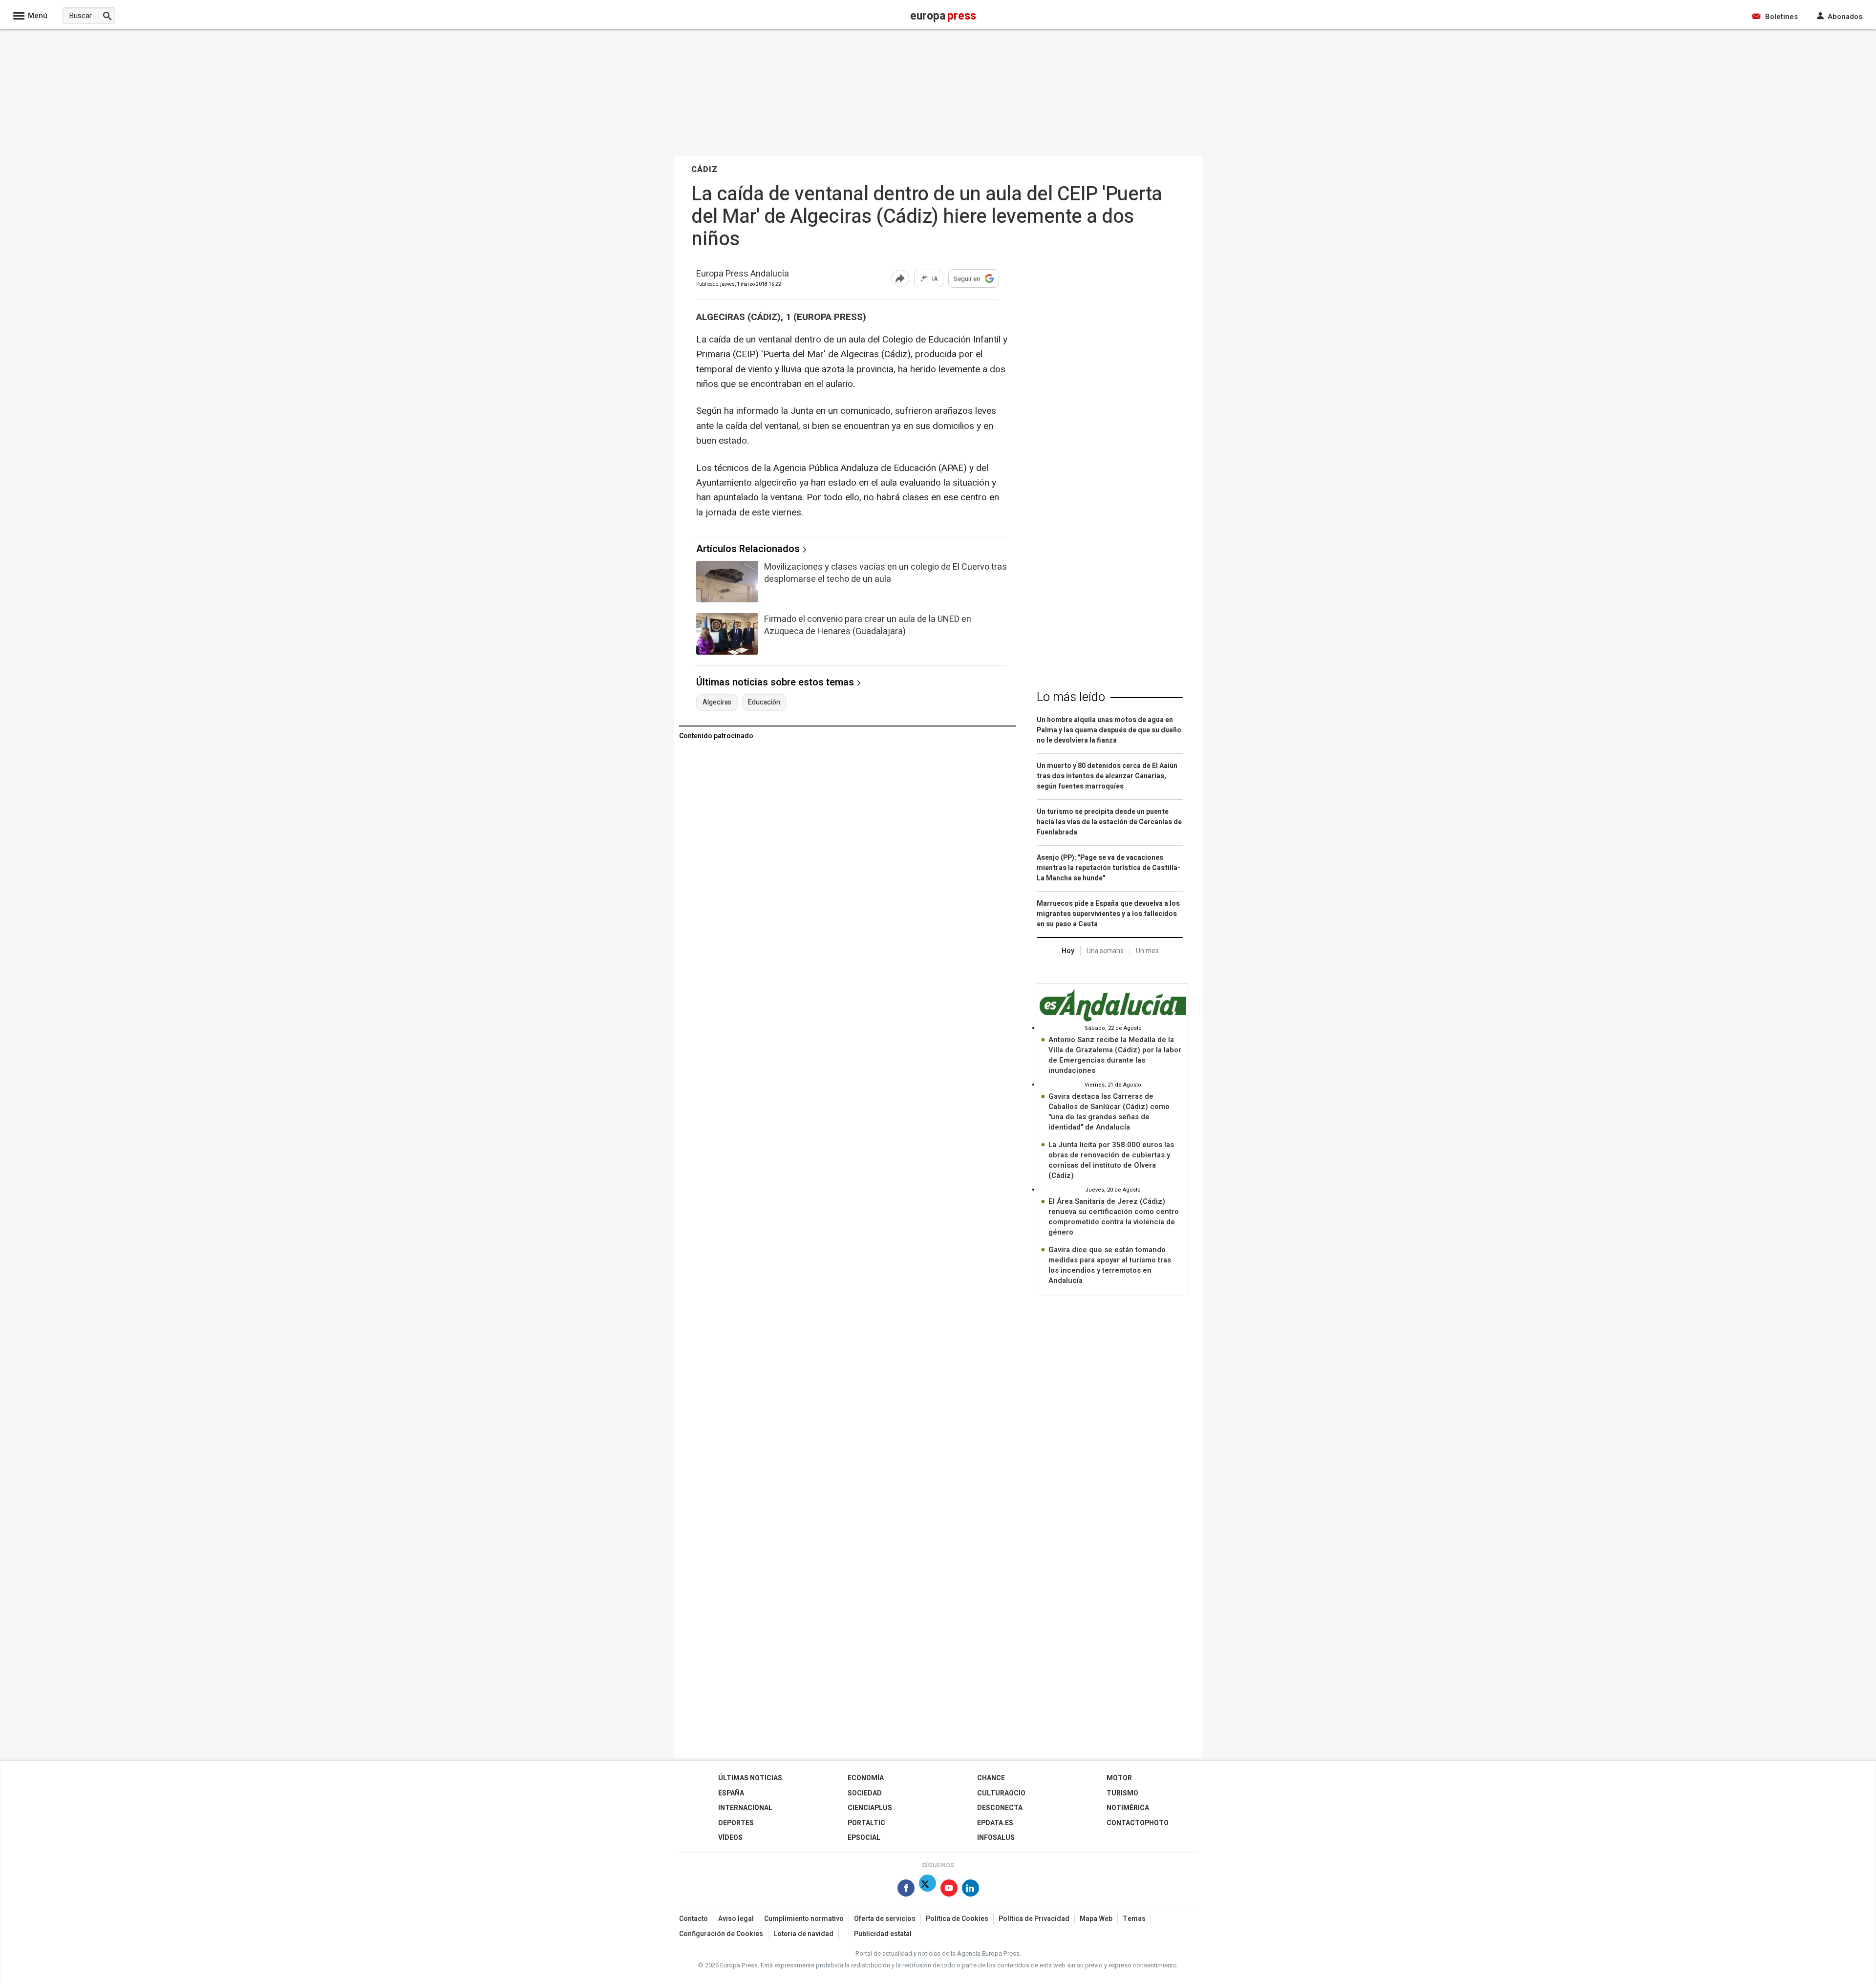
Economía (866, 1778)
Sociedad (865, 1793)
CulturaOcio (1001, 1793)
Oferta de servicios (885, 1919)
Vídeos (730, 1838)
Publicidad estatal (883, 1934)
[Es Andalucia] (1113, 1020)
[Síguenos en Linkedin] (970, 1890)
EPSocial (864, 1838)
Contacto (693, 1919)
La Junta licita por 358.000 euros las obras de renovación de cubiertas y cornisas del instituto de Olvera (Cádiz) (1111, 1160)
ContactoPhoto (1138, 1823)
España (731, 1793)
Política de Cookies (957, 1919)
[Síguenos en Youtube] (949, 1890)
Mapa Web (1096, 1919)
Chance (991, 1778)
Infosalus (996, 1838)
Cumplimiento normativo (804, 1919)
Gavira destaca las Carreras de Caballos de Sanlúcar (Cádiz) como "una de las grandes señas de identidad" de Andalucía (1109, 1112)
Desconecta (1000, 1808)
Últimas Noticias (750, 1778)
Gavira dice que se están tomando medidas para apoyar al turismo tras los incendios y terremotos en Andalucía (1110, 1265)
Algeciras (717, 703)
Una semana (1105, 951)
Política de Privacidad (1034, 1919)
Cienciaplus (870, 1808)
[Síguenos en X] (927, 1890)
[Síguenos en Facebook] (906, 1890)
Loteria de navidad (803, 1934)
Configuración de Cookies (721, 1934)
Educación (764, 703)
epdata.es (995, 1823)
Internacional (745, 1808)
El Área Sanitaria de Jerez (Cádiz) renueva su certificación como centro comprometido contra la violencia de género (1114, 1217)
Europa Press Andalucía (743, 274)
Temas (1134, 1919)
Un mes (1147, 951)
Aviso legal (736, 1919)
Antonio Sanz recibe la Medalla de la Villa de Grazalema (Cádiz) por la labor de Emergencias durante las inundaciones (1115, 1055)
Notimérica (1128, 1808)
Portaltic (866, 1823)
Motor (1119, 1778)
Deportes (736, 1823)
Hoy (1068, 951)
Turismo (1122, 1793)
